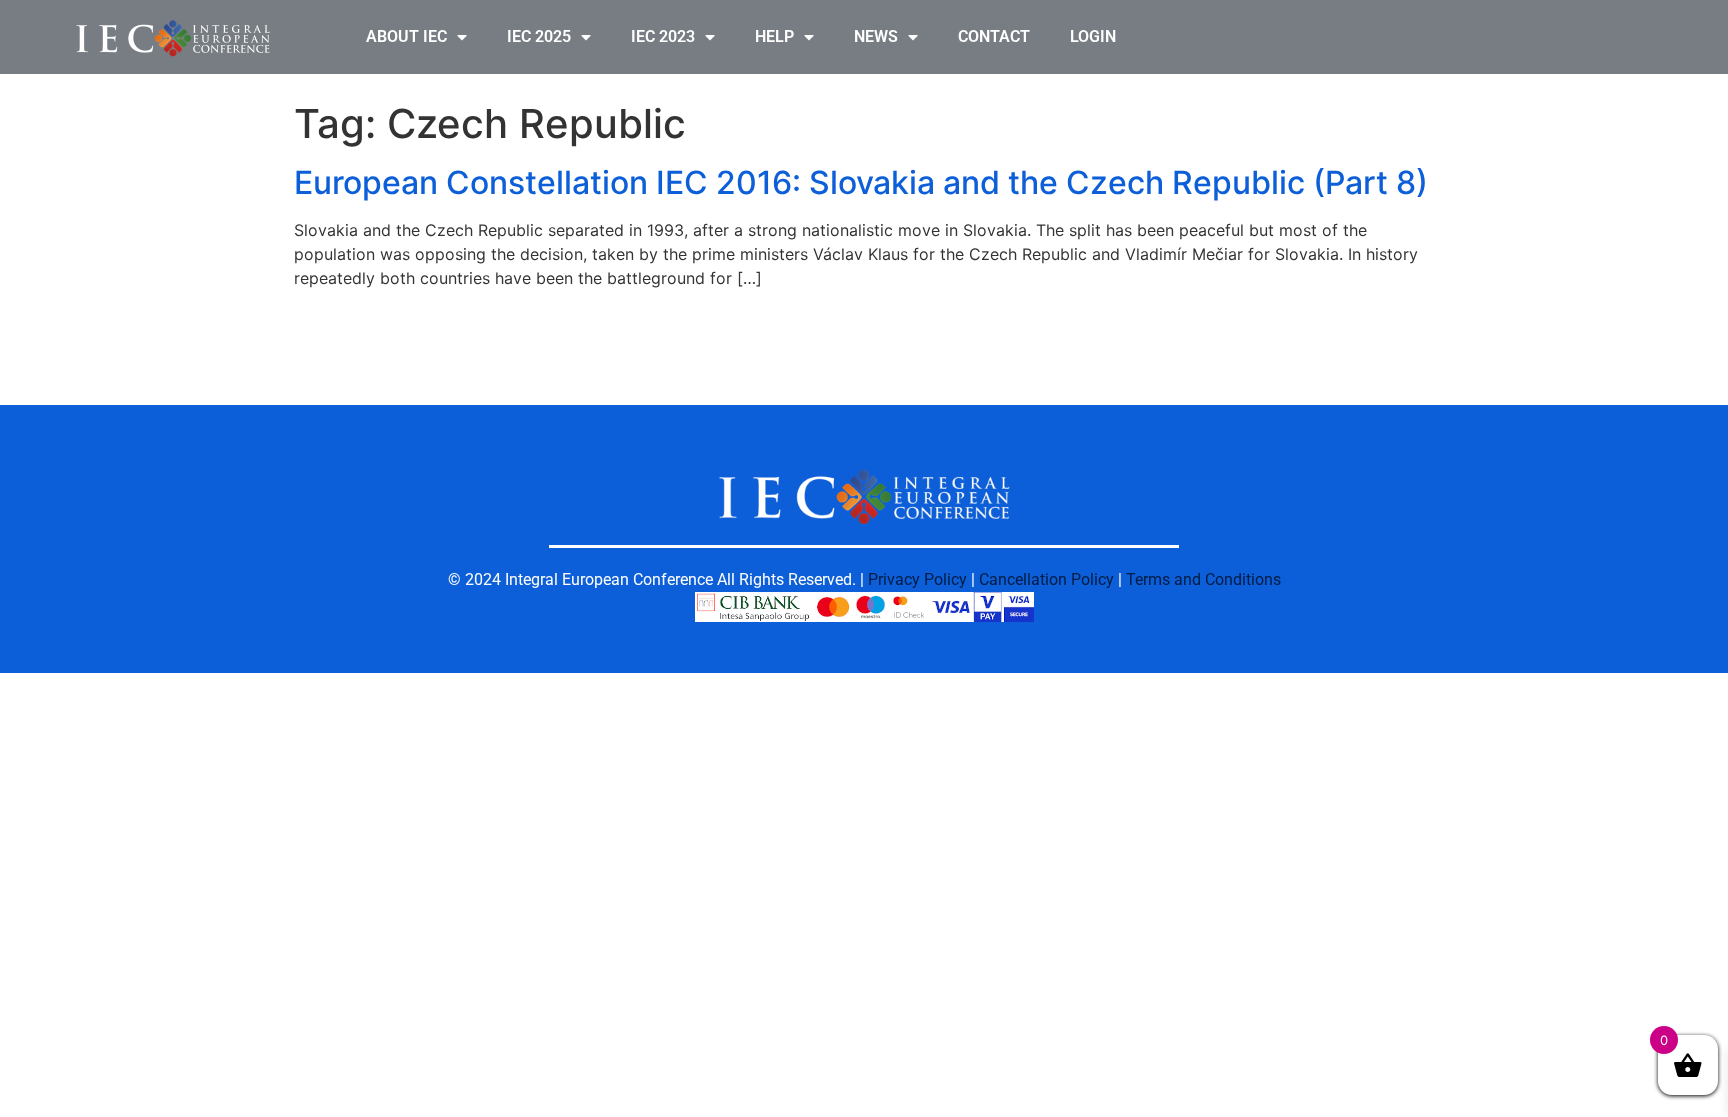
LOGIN (1093, 36)
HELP (774, 36)
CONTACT (994, 36)
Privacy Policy (917, 579)
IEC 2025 (539, 36)
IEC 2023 (663, 36)
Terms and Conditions (1203, 579)
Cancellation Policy (1046, 579)
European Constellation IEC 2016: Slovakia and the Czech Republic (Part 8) (861, 182)
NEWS (876, 36)
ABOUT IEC (406, 36)
